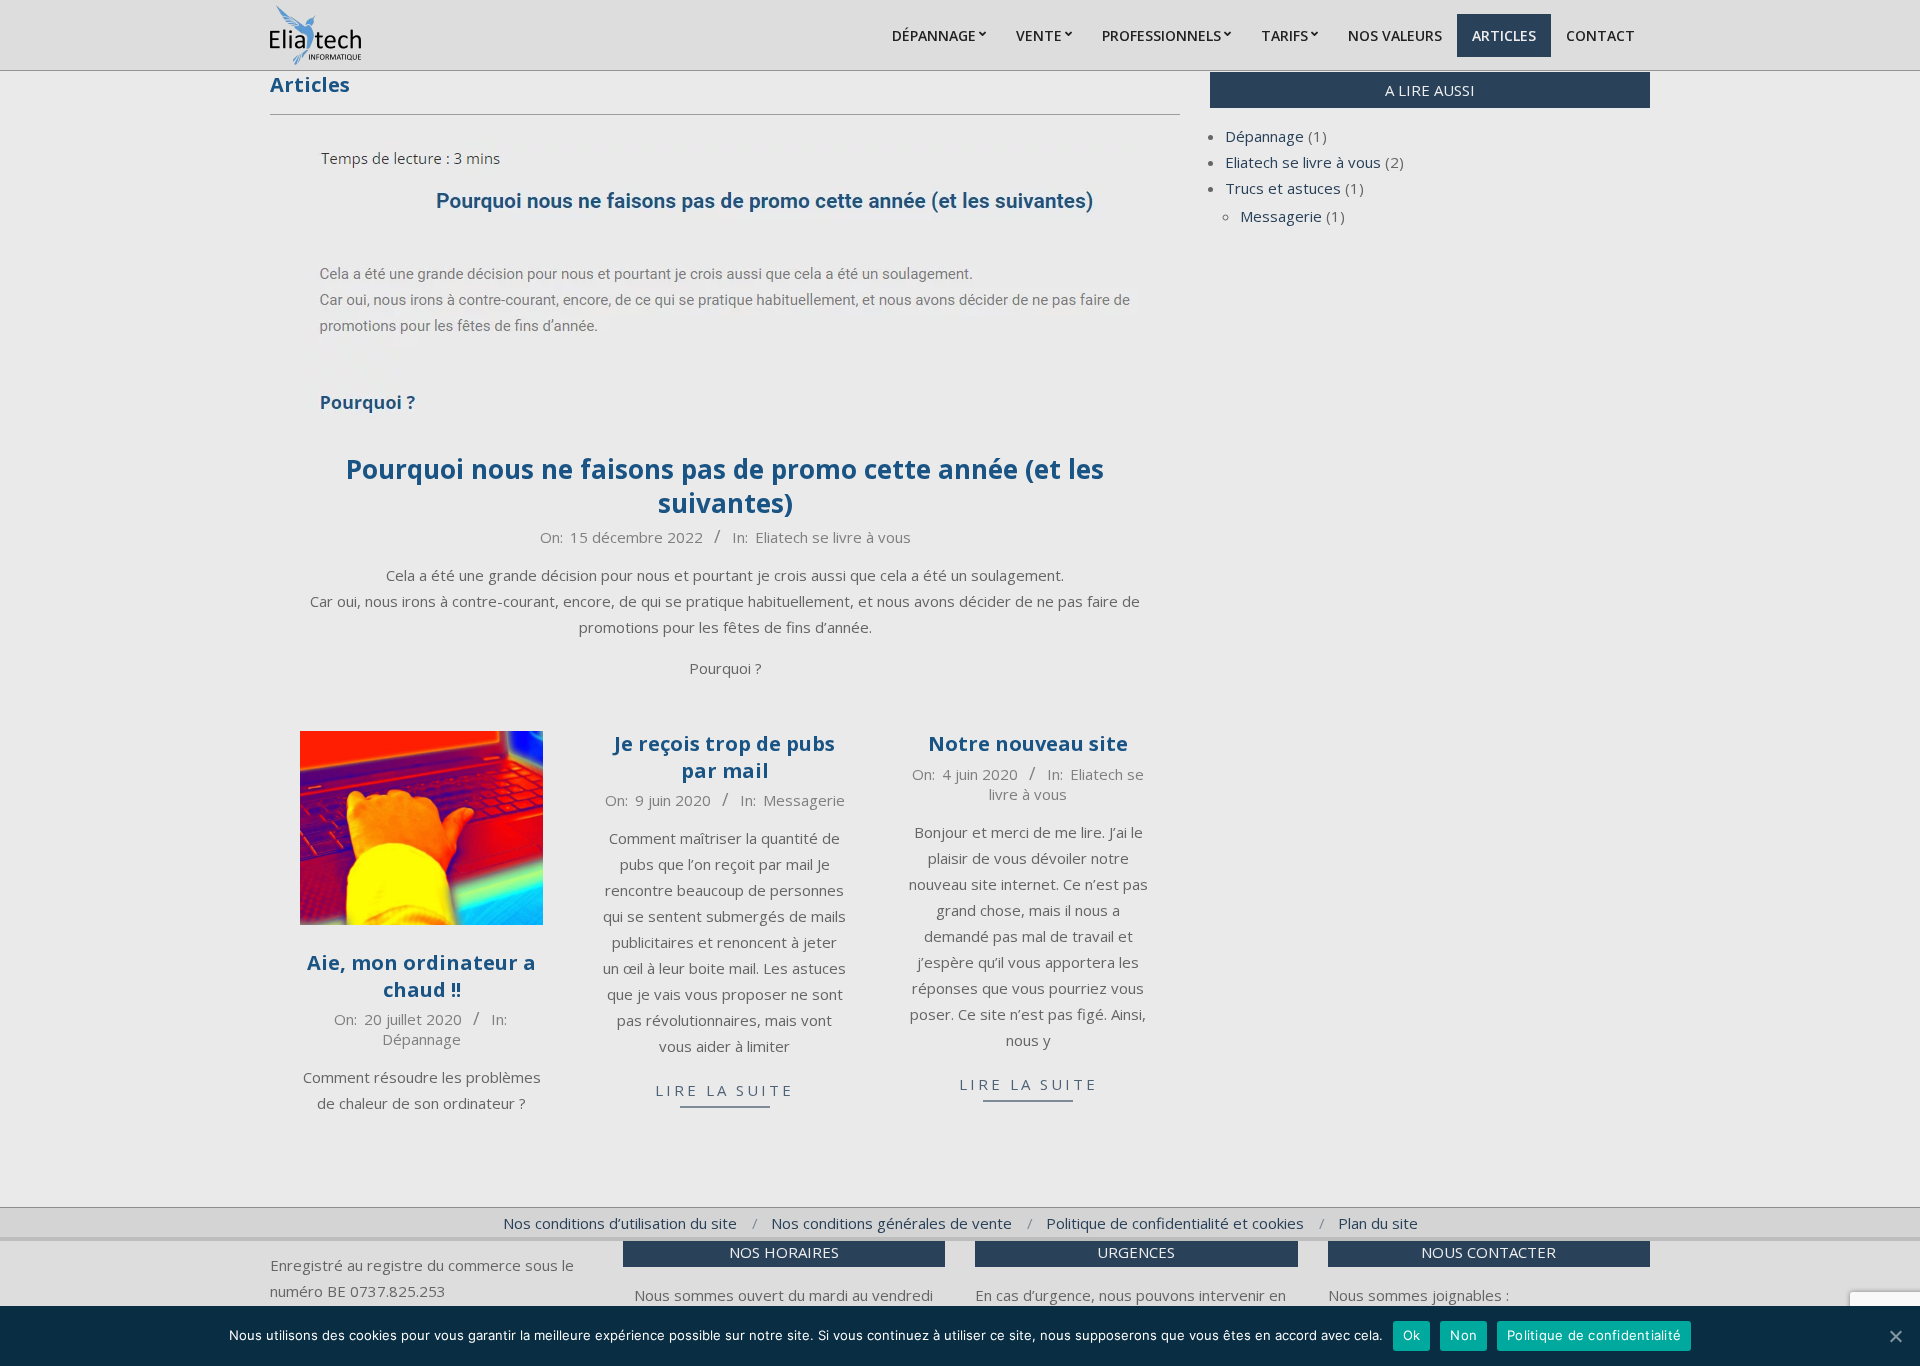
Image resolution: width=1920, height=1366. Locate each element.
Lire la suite (724, 1090)
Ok (1412, 1335)
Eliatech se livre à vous (833, 537)
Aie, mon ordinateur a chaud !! (421, 976)
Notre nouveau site (1028, 743)
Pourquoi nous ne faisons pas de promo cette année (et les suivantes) (725, 486)
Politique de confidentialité (1594, 1335)
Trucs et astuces (1283, 188)
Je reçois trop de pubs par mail (724, 757)
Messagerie (804, 800)
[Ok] (1895, 1336)
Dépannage (421, 1039)
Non (1463, 1335)
